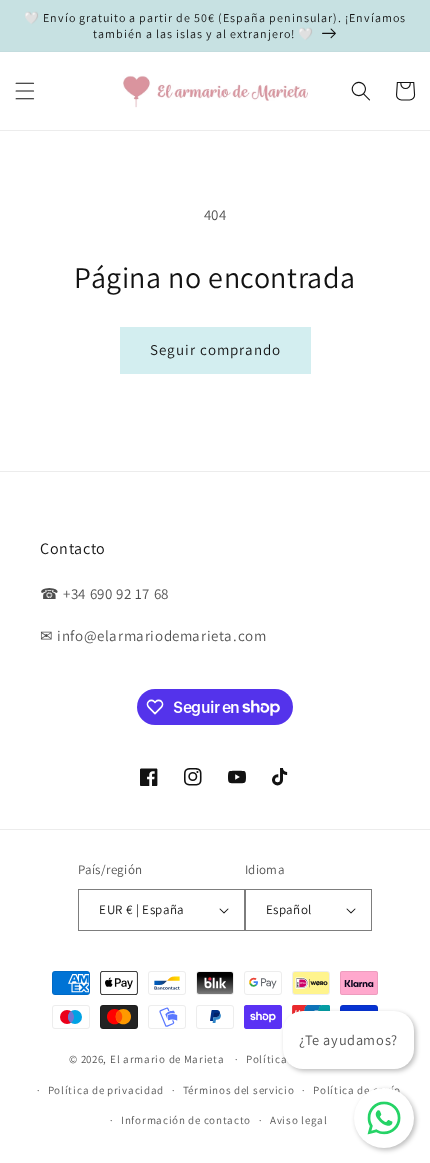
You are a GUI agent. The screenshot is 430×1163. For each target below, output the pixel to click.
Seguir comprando (215, 349)
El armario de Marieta (167, 1059)
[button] (25, 91)
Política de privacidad (106, 1090)
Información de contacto (186, 1120)
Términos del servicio (239, 1090)
